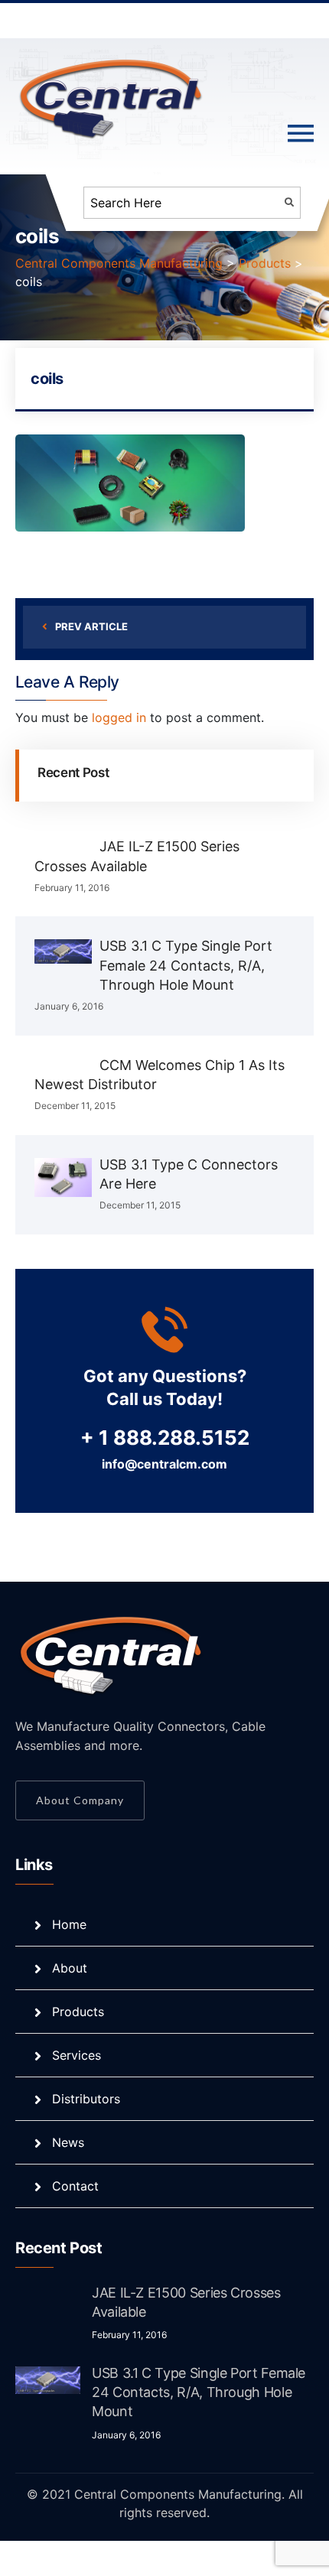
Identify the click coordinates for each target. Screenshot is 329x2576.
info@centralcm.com (164, 1464)
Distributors (86, 2099)
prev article (91, 626)
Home (69, 1924)
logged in (119, 717)
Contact (75, 2186)
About (70, 1968)
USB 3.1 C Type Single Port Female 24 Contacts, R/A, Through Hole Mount (186, 965)
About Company (80, 1800)
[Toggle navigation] (301, 134)
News (68, 2142)
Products (78, 2012)
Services (77, 2055)
